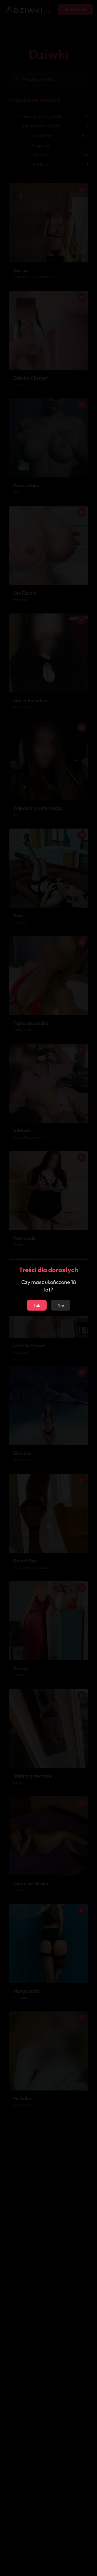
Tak (37, 1305)
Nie (61, 1305)
